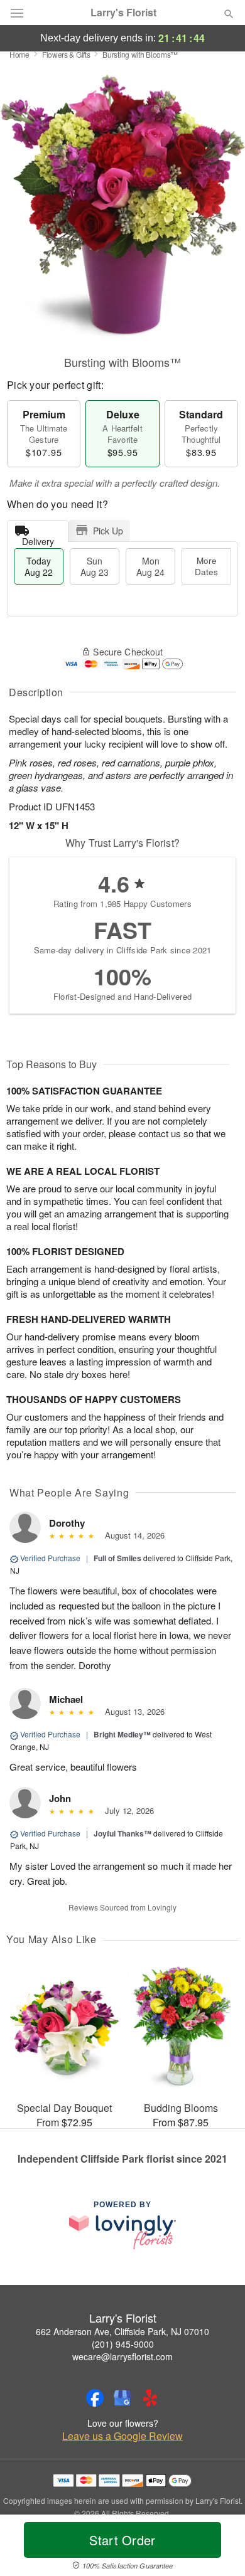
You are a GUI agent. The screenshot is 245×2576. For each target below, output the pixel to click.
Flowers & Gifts (66, 54)
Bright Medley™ (122, 1734)
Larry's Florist (123, 13)
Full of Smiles (117, 1558)
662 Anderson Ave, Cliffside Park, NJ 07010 (122, 2331)
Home (19, 54)
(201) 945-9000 (123, 2344)
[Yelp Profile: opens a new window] (150, 2398)
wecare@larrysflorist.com (122, 2356)
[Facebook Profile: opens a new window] (95, 2398)
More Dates (206, 566)
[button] (218, 2548)
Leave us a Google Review (122, 2436)
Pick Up (108, 531)
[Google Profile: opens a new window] (122, 2398)
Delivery (38, 538)
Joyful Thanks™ (122, 1833)
